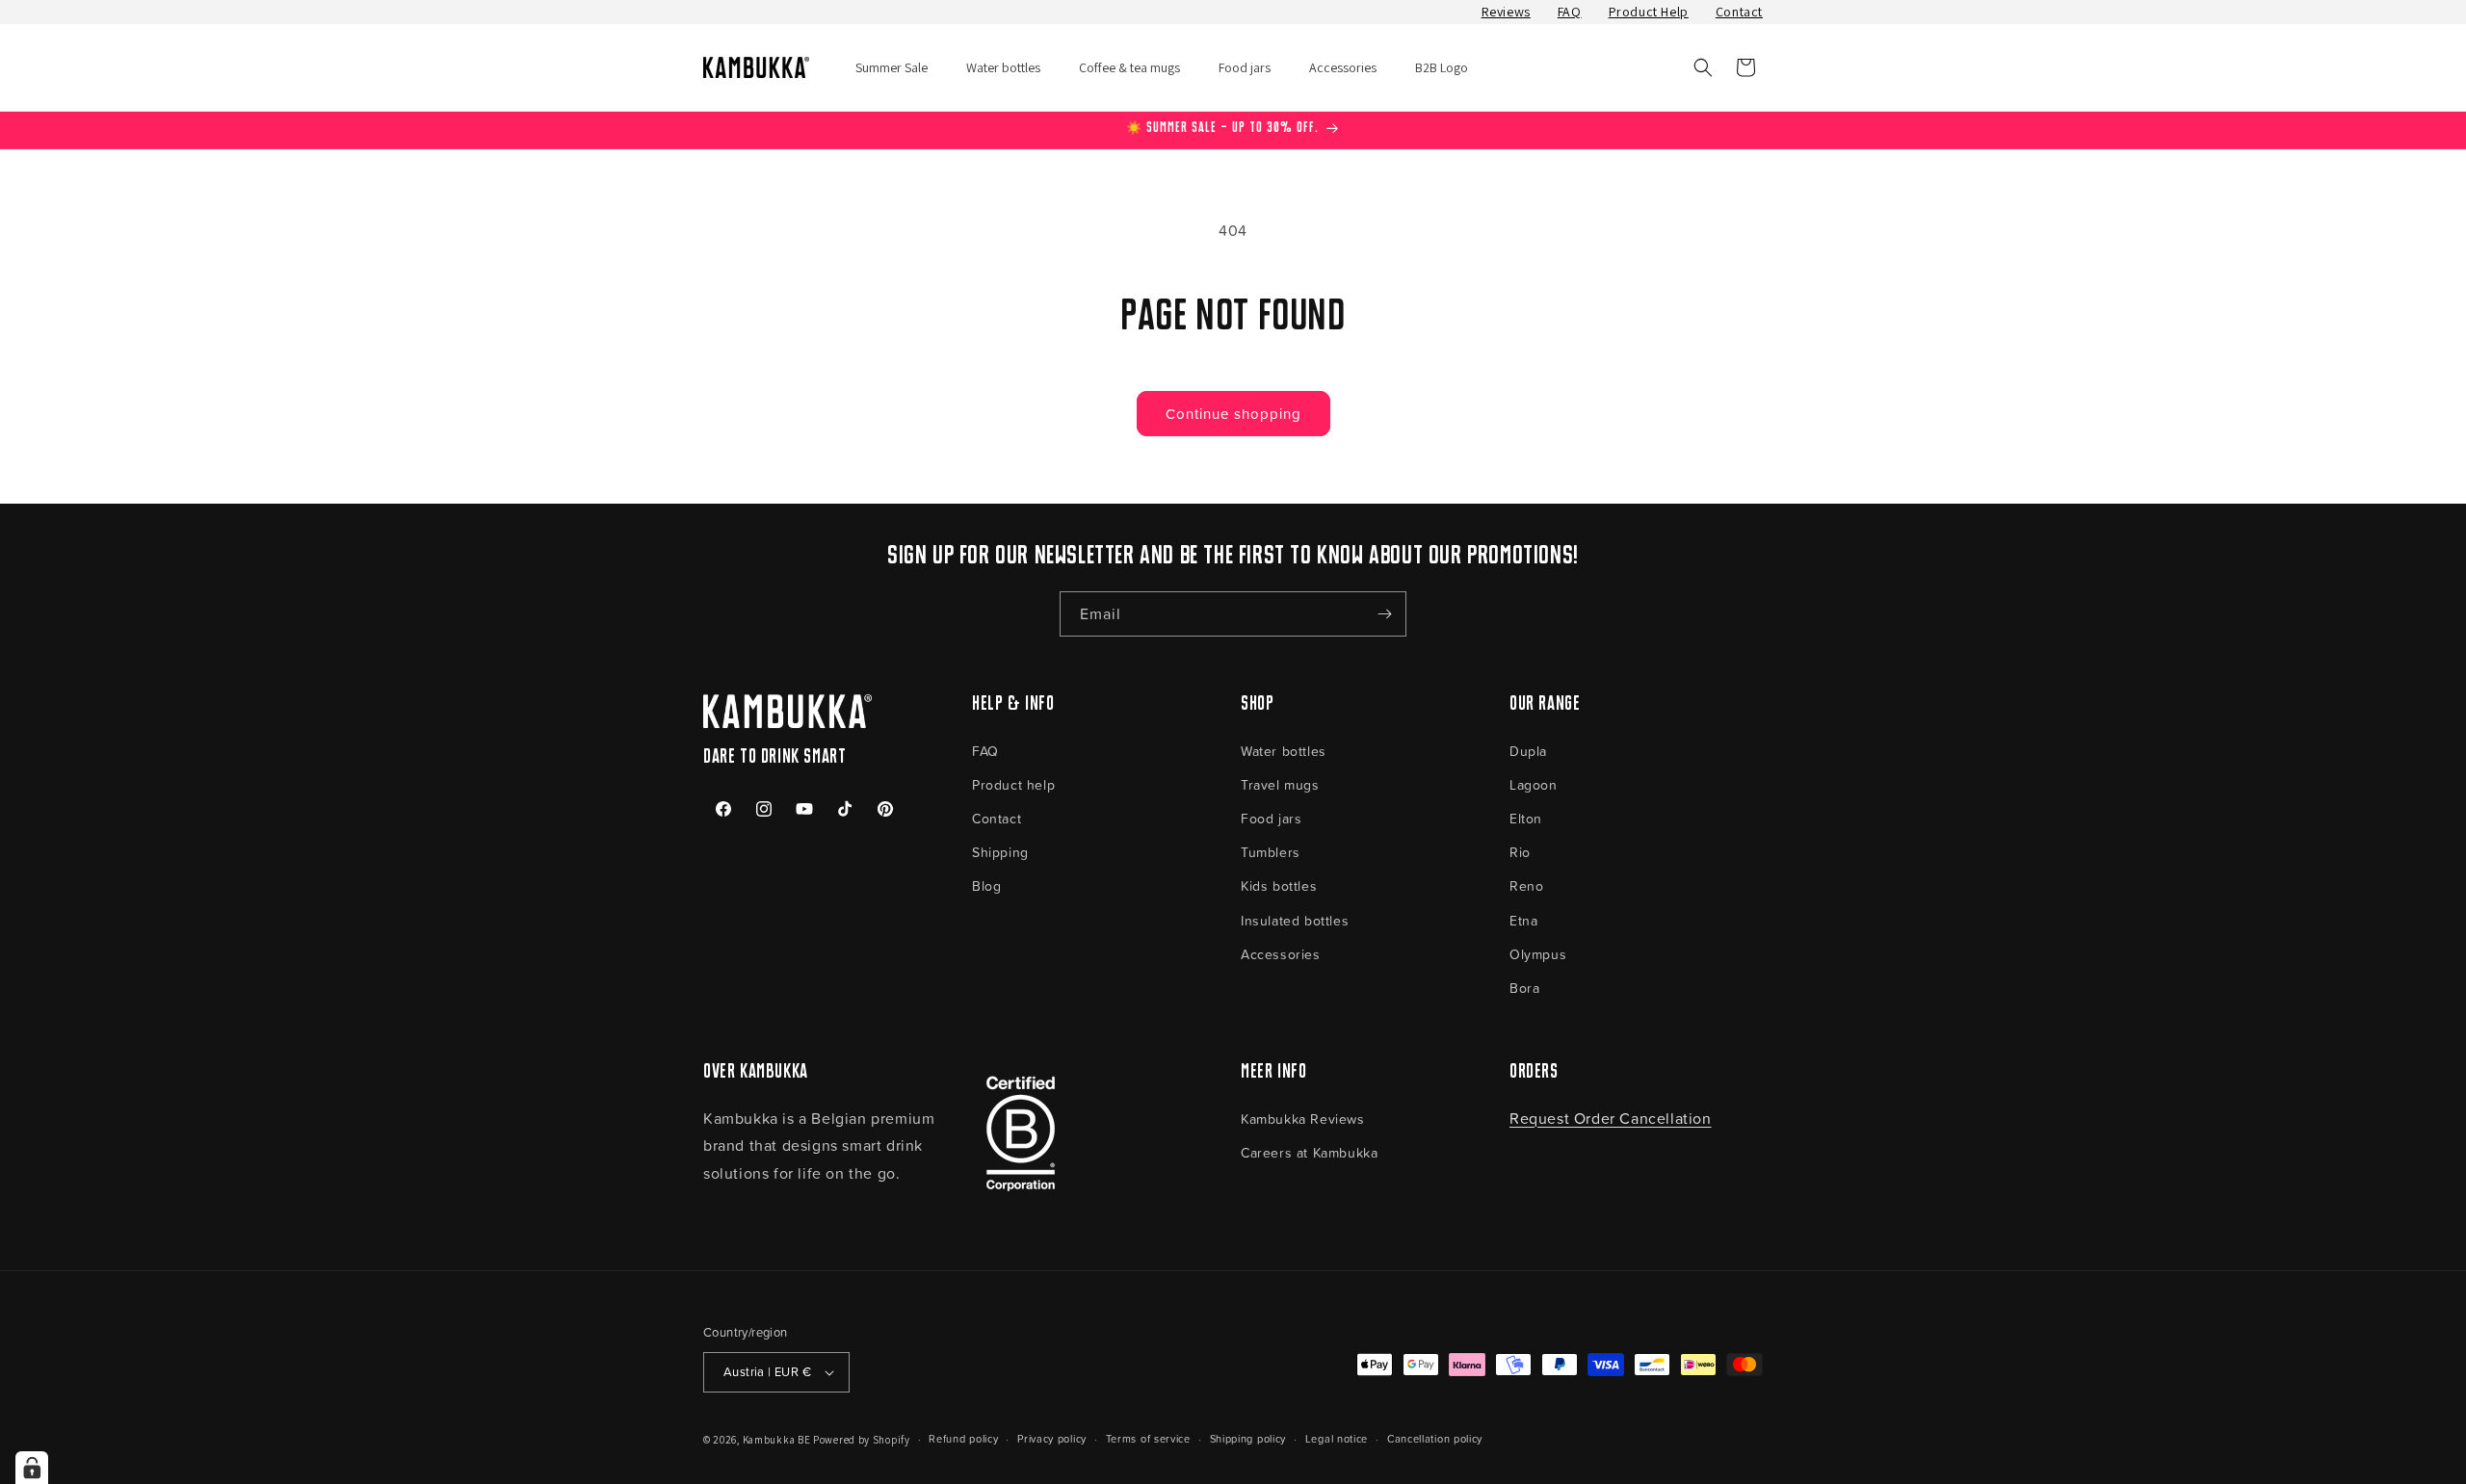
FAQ (1570, 12)
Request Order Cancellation (1611, 1118)
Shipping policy (1248, 1438)
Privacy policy (1052, 1438)
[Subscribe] (1384, 614)
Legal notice (1337, 1438)
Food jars (1271, 818)
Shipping (1000, 852)
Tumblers (1271, 852)
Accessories (1281, 954)
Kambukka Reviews (1303, 1119)
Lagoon (1534, 784)
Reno (1526, 885)
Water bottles (1284, 751)
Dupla (1528, 751)
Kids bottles (1279, 885)
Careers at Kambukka (1309, 1152)
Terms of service (1148, 1438)
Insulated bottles (1295, 920)
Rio (1520, 852)
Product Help (1649, 12)
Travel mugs (1280, 784)
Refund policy (963, 1438)
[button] (1703, 67)
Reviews (1506, 12)
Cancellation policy (1435, 1438)
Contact (1739, 12)
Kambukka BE (777, 1440)
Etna (1523, 920)
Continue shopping (1233, 414)
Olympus (1538, 954)
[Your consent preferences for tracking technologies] (32, 1468)
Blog (986, 885)
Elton (1526, 818)
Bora (1524, 988)
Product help (1013, 784)
